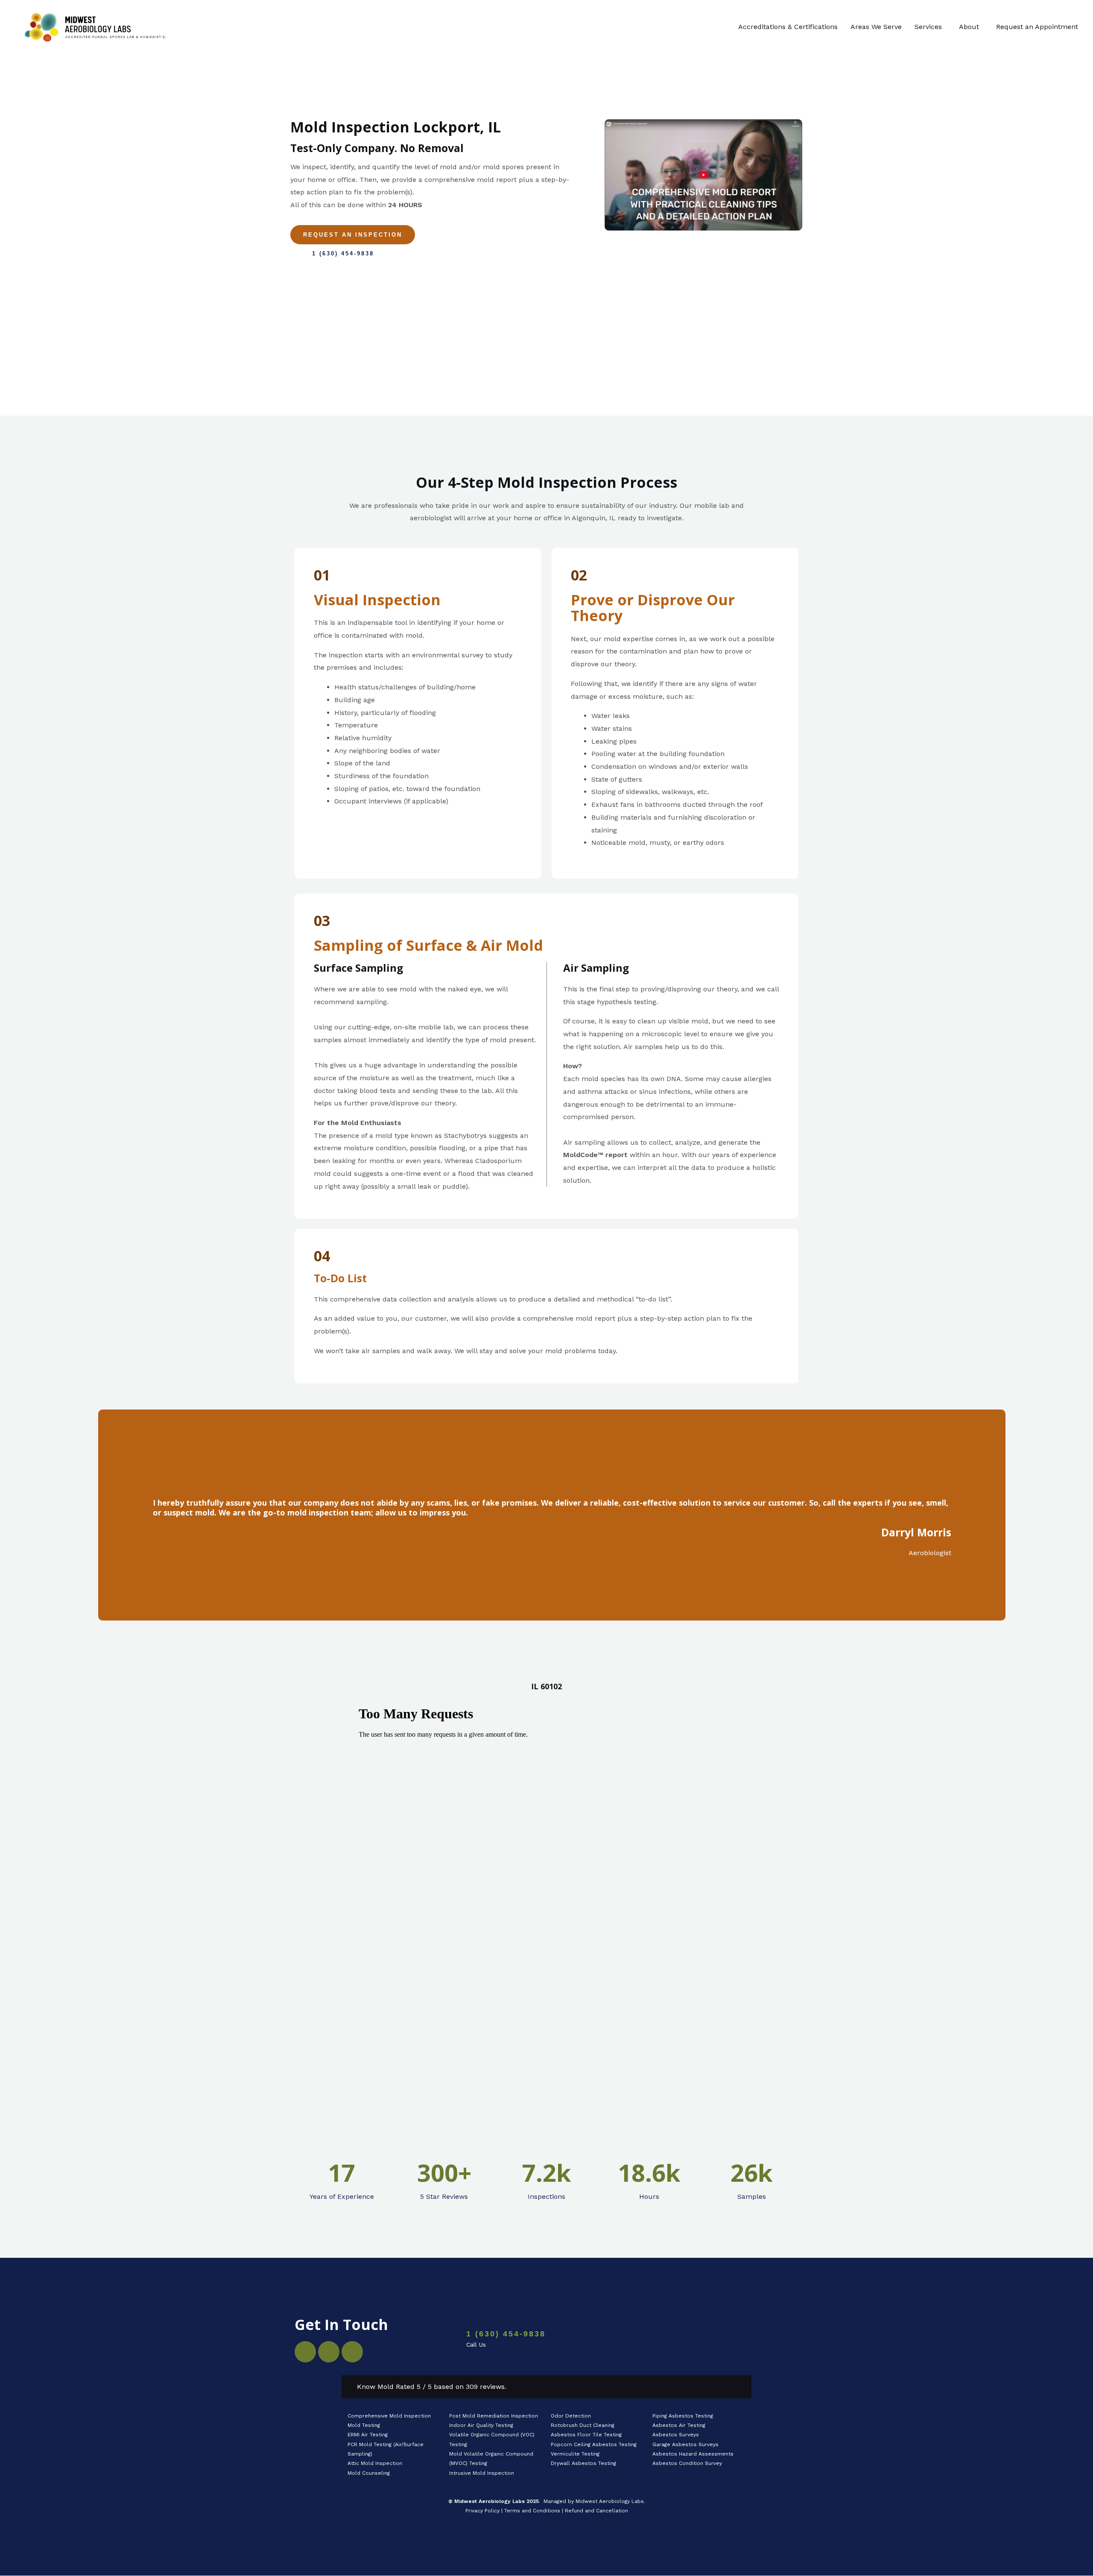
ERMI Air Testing (368, 2435)
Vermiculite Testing (575, 2454)
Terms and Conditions (532, 2511)
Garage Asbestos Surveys (685, 2444)
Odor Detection (571, 2416)
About (969, 27)
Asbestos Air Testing (679, 2425)
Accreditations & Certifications (788, 27)
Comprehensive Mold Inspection (390, 2416)
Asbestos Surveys (676, 2435)
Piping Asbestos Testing (683, 2416)
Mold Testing (364, 2425)
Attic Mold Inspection (375, 2463)
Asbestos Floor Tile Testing (586, 2435)
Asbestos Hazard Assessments (693, 2454)
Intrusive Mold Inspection (482, 2473)
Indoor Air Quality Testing (481, 2425)
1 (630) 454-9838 (506, 2334)
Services (928, 27)
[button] (930, 27)
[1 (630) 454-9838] (442, 2340)
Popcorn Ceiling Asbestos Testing (594, 2444)
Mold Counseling (369, 2473)
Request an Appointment (1037, 27)
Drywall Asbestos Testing (583, 2463)
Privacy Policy (482, 2511)
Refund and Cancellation (596, 2511)
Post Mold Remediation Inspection (494, 2416)
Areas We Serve (876, 27)
